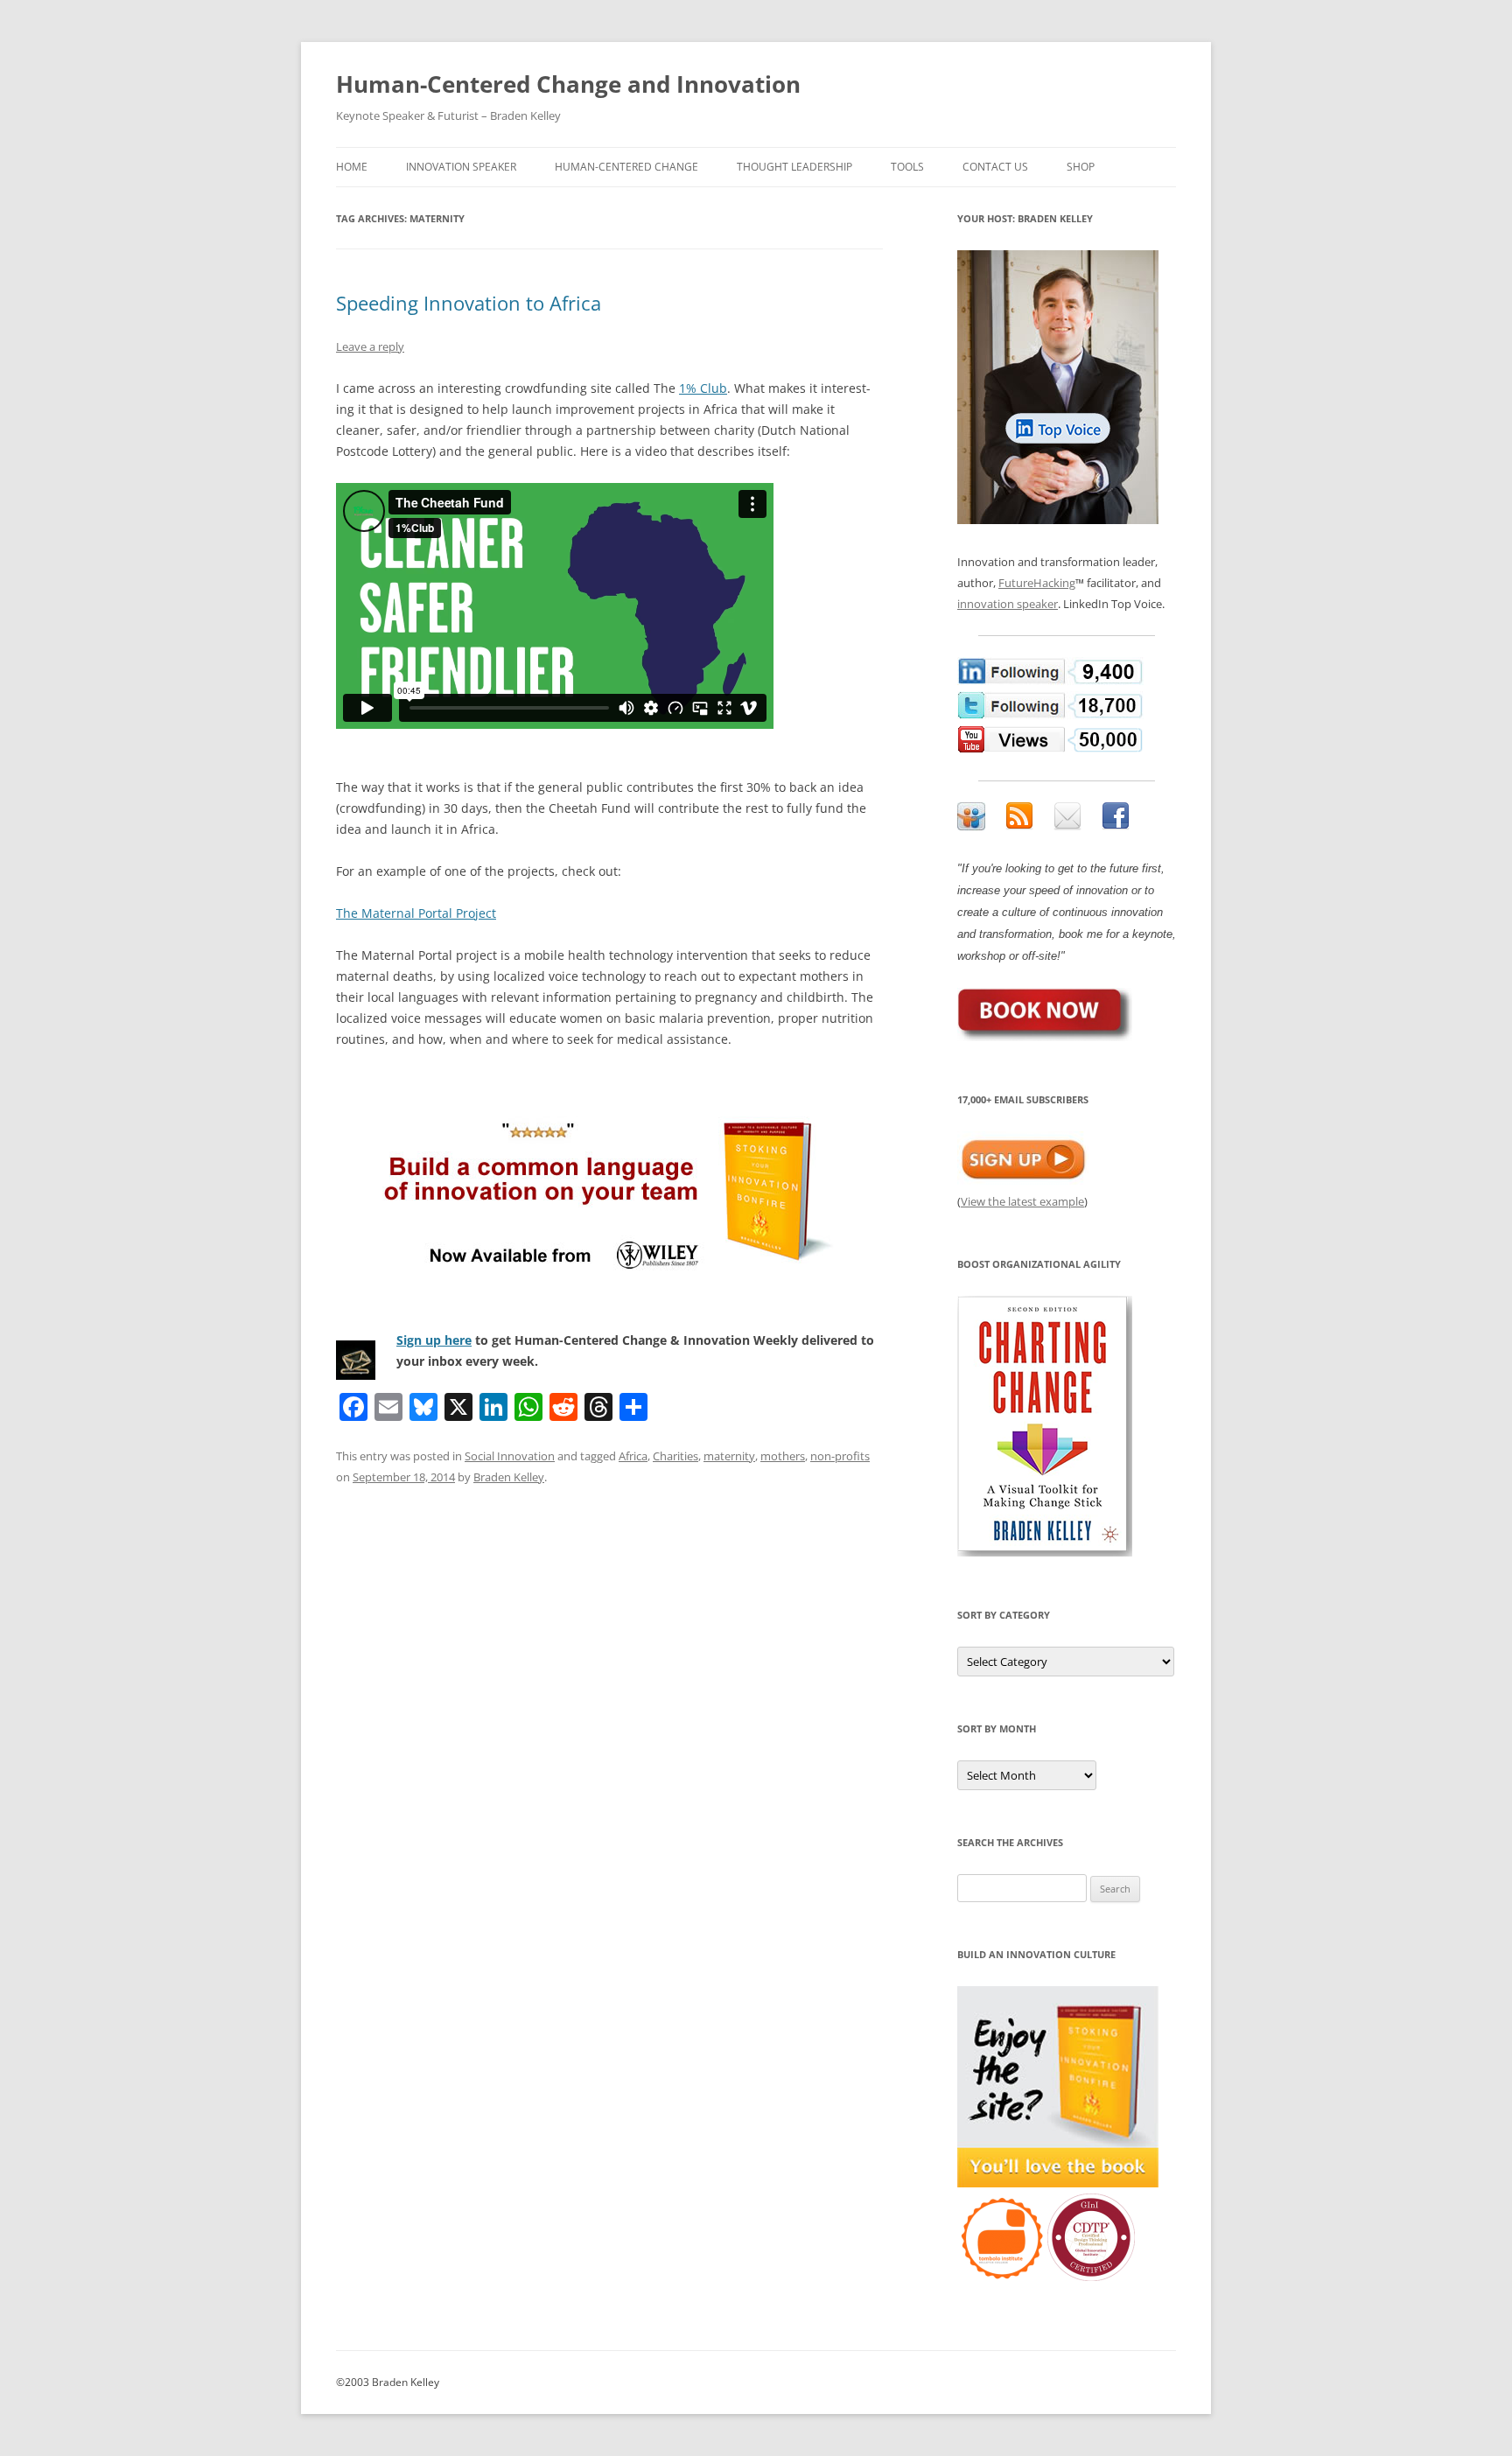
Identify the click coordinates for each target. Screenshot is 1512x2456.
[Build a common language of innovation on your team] (609, 1190)
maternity (729, 1456)
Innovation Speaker (461, 167)
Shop (1081, 167)
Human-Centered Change (626, 167)
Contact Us (995, 167)
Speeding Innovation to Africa (469, 303)
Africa (633, 1456)
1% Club (703, 388)
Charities (675, 1456)
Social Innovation (510, 1456)
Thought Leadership (794, 167)
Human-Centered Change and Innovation (568, 84)
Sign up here (434, 1340)
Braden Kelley (509, 1477)
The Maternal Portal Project (416, 913)
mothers (783, 1456)
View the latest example (1022, 1201)
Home (352, 167)
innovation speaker (1008, 604)
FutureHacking (1037, 583)
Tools (907, 167)
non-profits (840, 1456)
